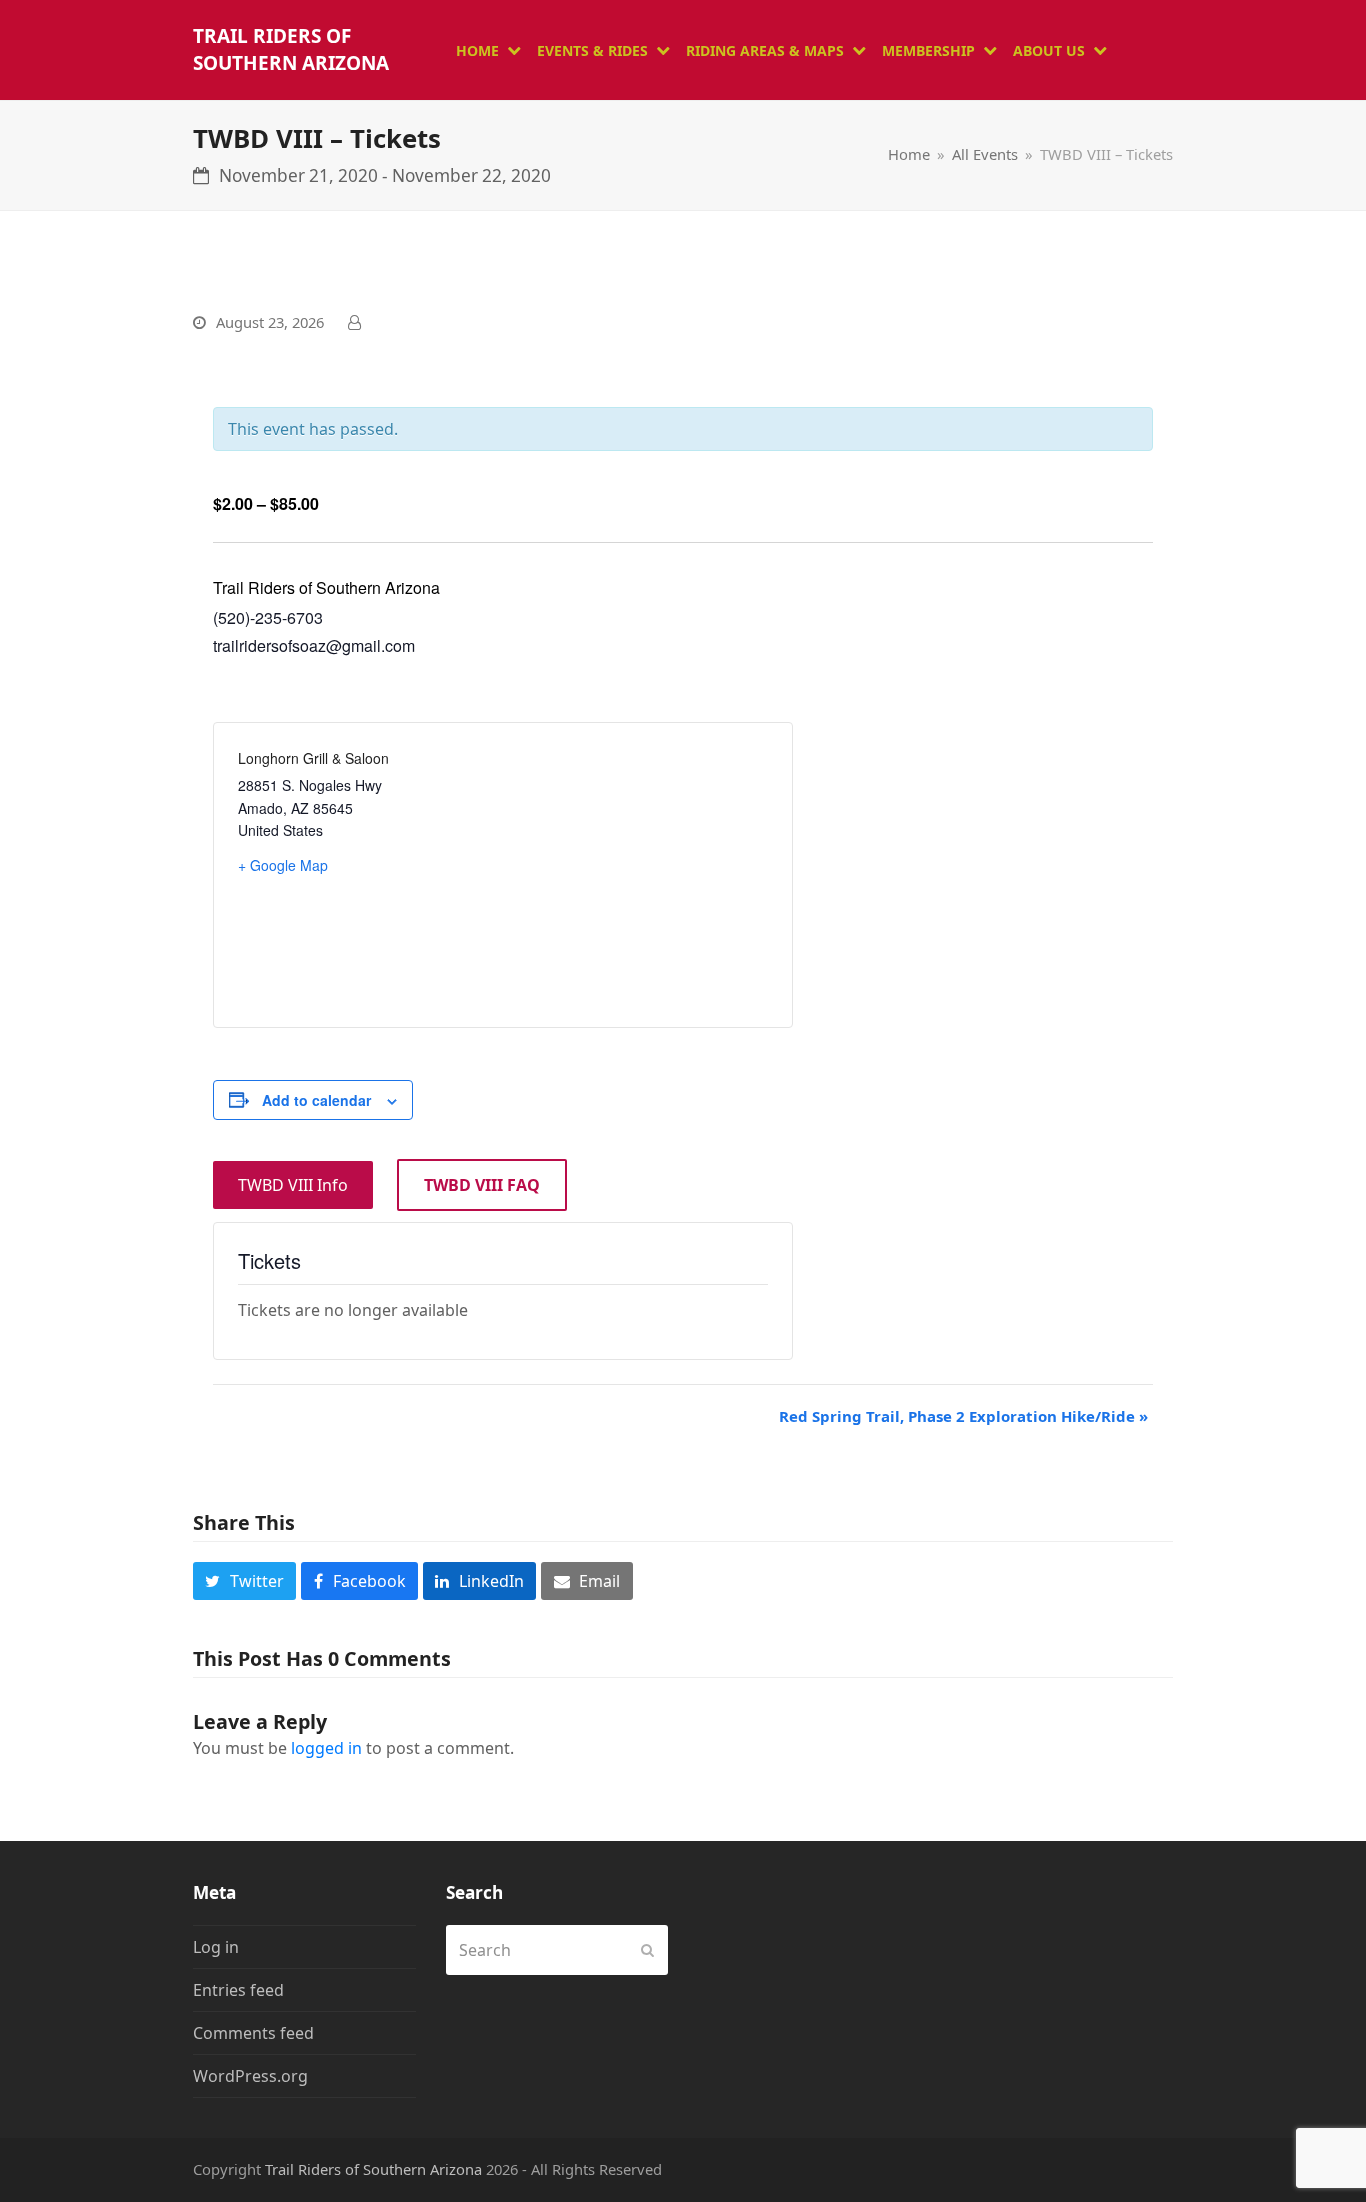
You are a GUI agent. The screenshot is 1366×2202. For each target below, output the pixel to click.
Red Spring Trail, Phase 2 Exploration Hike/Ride (963, 1416)
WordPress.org (250, 2076)
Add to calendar (316, 1100)
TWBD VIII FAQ (482, 1185)
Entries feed (238, 1990)
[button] (244, 1581)
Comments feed (253, 2033)
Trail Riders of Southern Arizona (291, 49)
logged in (326, 1748)
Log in (216, 1947)
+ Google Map (283, 865)
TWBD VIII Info (293, 1185)
